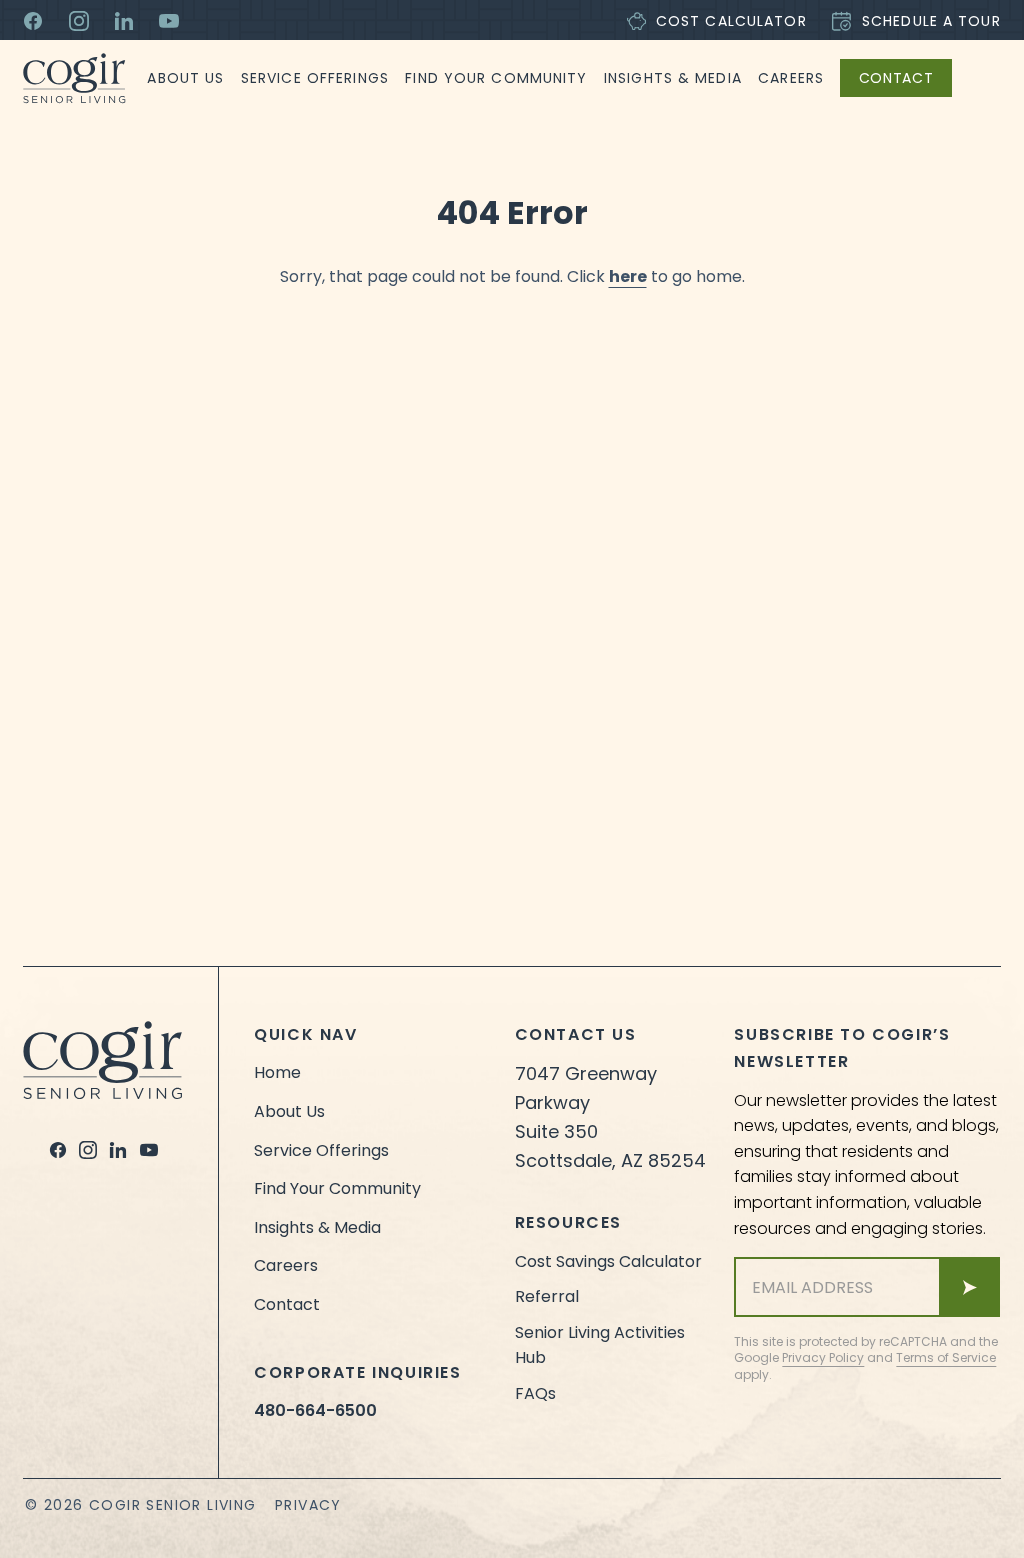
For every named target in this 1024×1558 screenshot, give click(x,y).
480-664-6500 (315, 1410)
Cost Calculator (731, 21)
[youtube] (149, 1150)
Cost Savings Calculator (608, 1261)
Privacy (308, 1505)
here (628, 276)
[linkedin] (118, 1150)
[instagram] (88, 1150)
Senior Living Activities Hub (600, 1345)
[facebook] (58, 1150)
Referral (547, 1296)
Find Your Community (496, 78)
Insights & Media (673, 78)
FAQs (535, 1393)
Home (277, 1072)
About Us (185, 78)
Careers (791, 78)
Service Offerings (315, 78)
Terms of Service (946, 1357)
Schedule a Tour (931, 21)
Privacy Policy (823, 1357)
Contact (896, 78)
